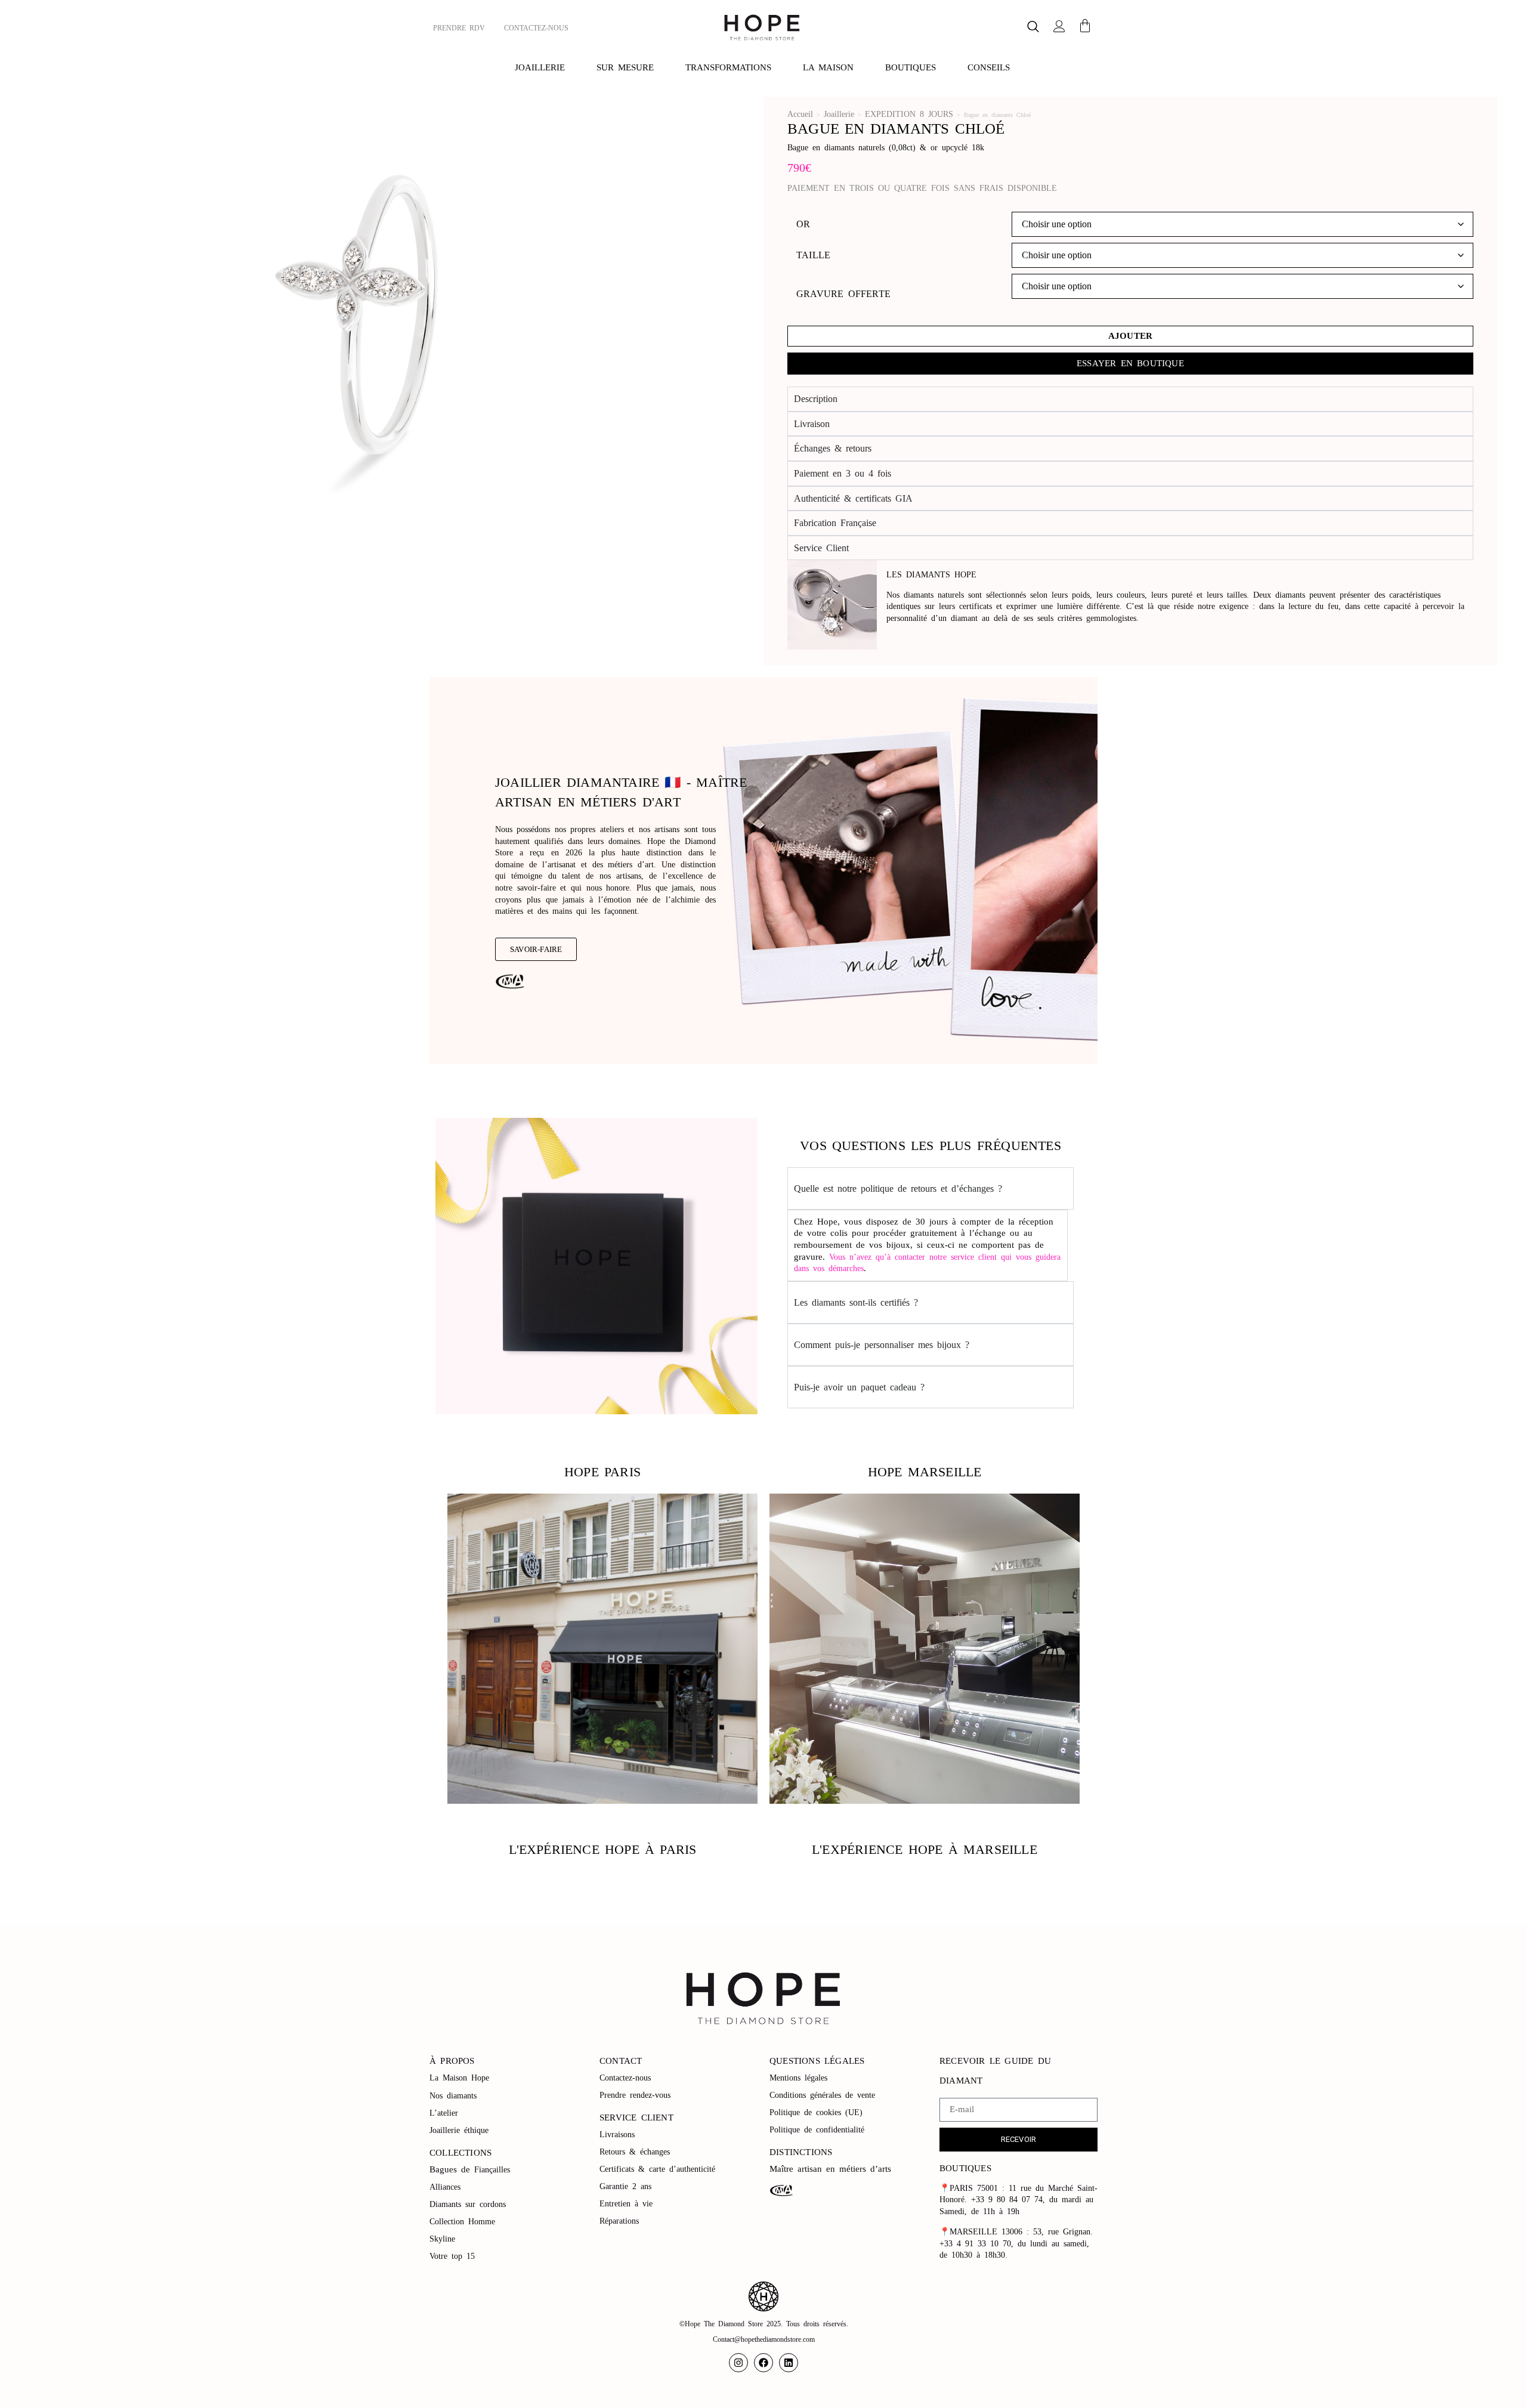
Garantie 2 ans (625, 2186)
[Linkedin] (789, 2363)
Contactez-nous (627, 2078)
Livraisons (617, 2135)
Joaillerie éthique (459, 2130)
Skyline (442, 2239)
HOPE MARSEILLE (925, 1472)
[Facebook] (763, 2363)
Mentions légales (800, 2078)
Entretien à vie (628, 2204)
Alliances (445, 2187)
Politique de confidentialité (819, 2130)
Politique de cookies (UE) (816, 2112)
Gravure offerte (843, 294)
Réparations (621, 2221)
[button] (1033, 28)
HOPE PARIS (602, 1472)
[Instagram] (738, 2363)
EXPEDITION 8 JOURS (909, 114)
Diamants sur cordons (470, 2204)
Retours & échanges (635, 2152)
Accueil (800, 114)
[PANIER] (1085, 26)
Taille (813, 255)
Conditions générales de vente (822, 2095)
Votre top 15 (454, 2256)
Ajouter (1130, 336)
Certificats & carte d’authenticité (657, 2169)
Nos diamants (453, 2096)
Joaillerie (839, 114)
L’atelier (444, 2113)
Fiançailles (492, 2170)
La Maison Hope (459, 2078)
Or (803, 224)
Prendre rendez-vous (635, 2095)
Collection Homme (464, 2222)
